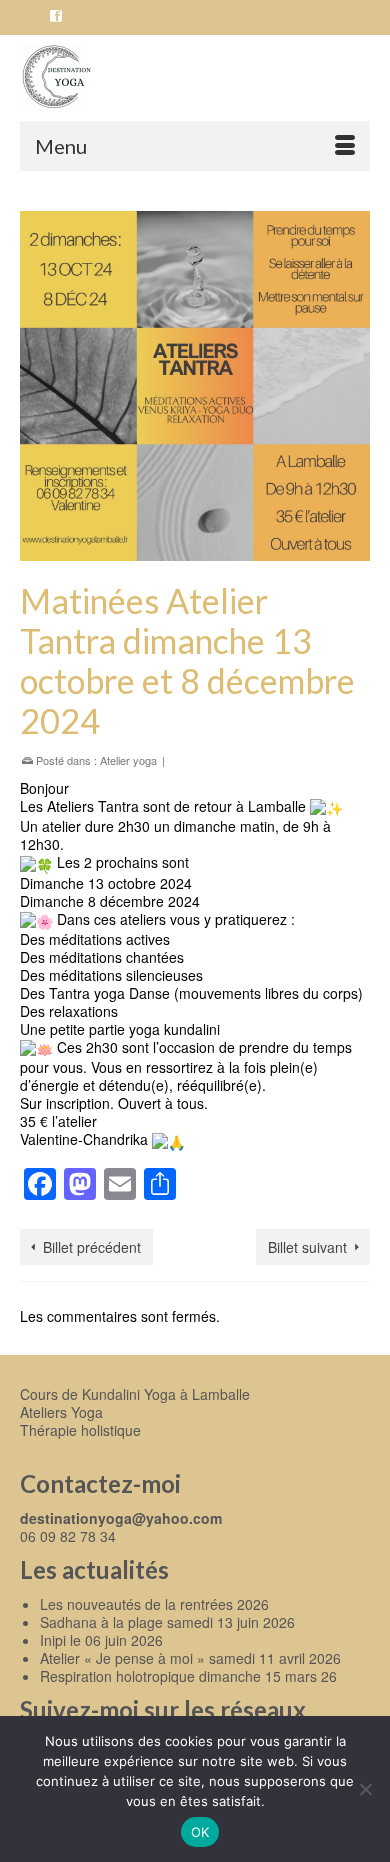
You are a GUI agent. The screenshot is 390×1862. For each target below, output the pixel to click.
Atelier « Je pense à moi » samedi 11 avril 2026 (190, 1658)
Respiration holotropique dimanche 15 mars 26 (188, 1676)
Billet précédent (92, 1247)
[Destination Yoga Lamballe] (195, 77)
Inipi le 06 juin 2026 (101, 1640)
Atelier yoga (128, 760)
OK (200, 1832)
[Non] (365, 1789)
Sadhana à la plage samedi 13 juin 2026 (167, 1622)
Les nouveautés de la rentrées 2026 (154, 1604)
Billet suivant (307, 1247)
